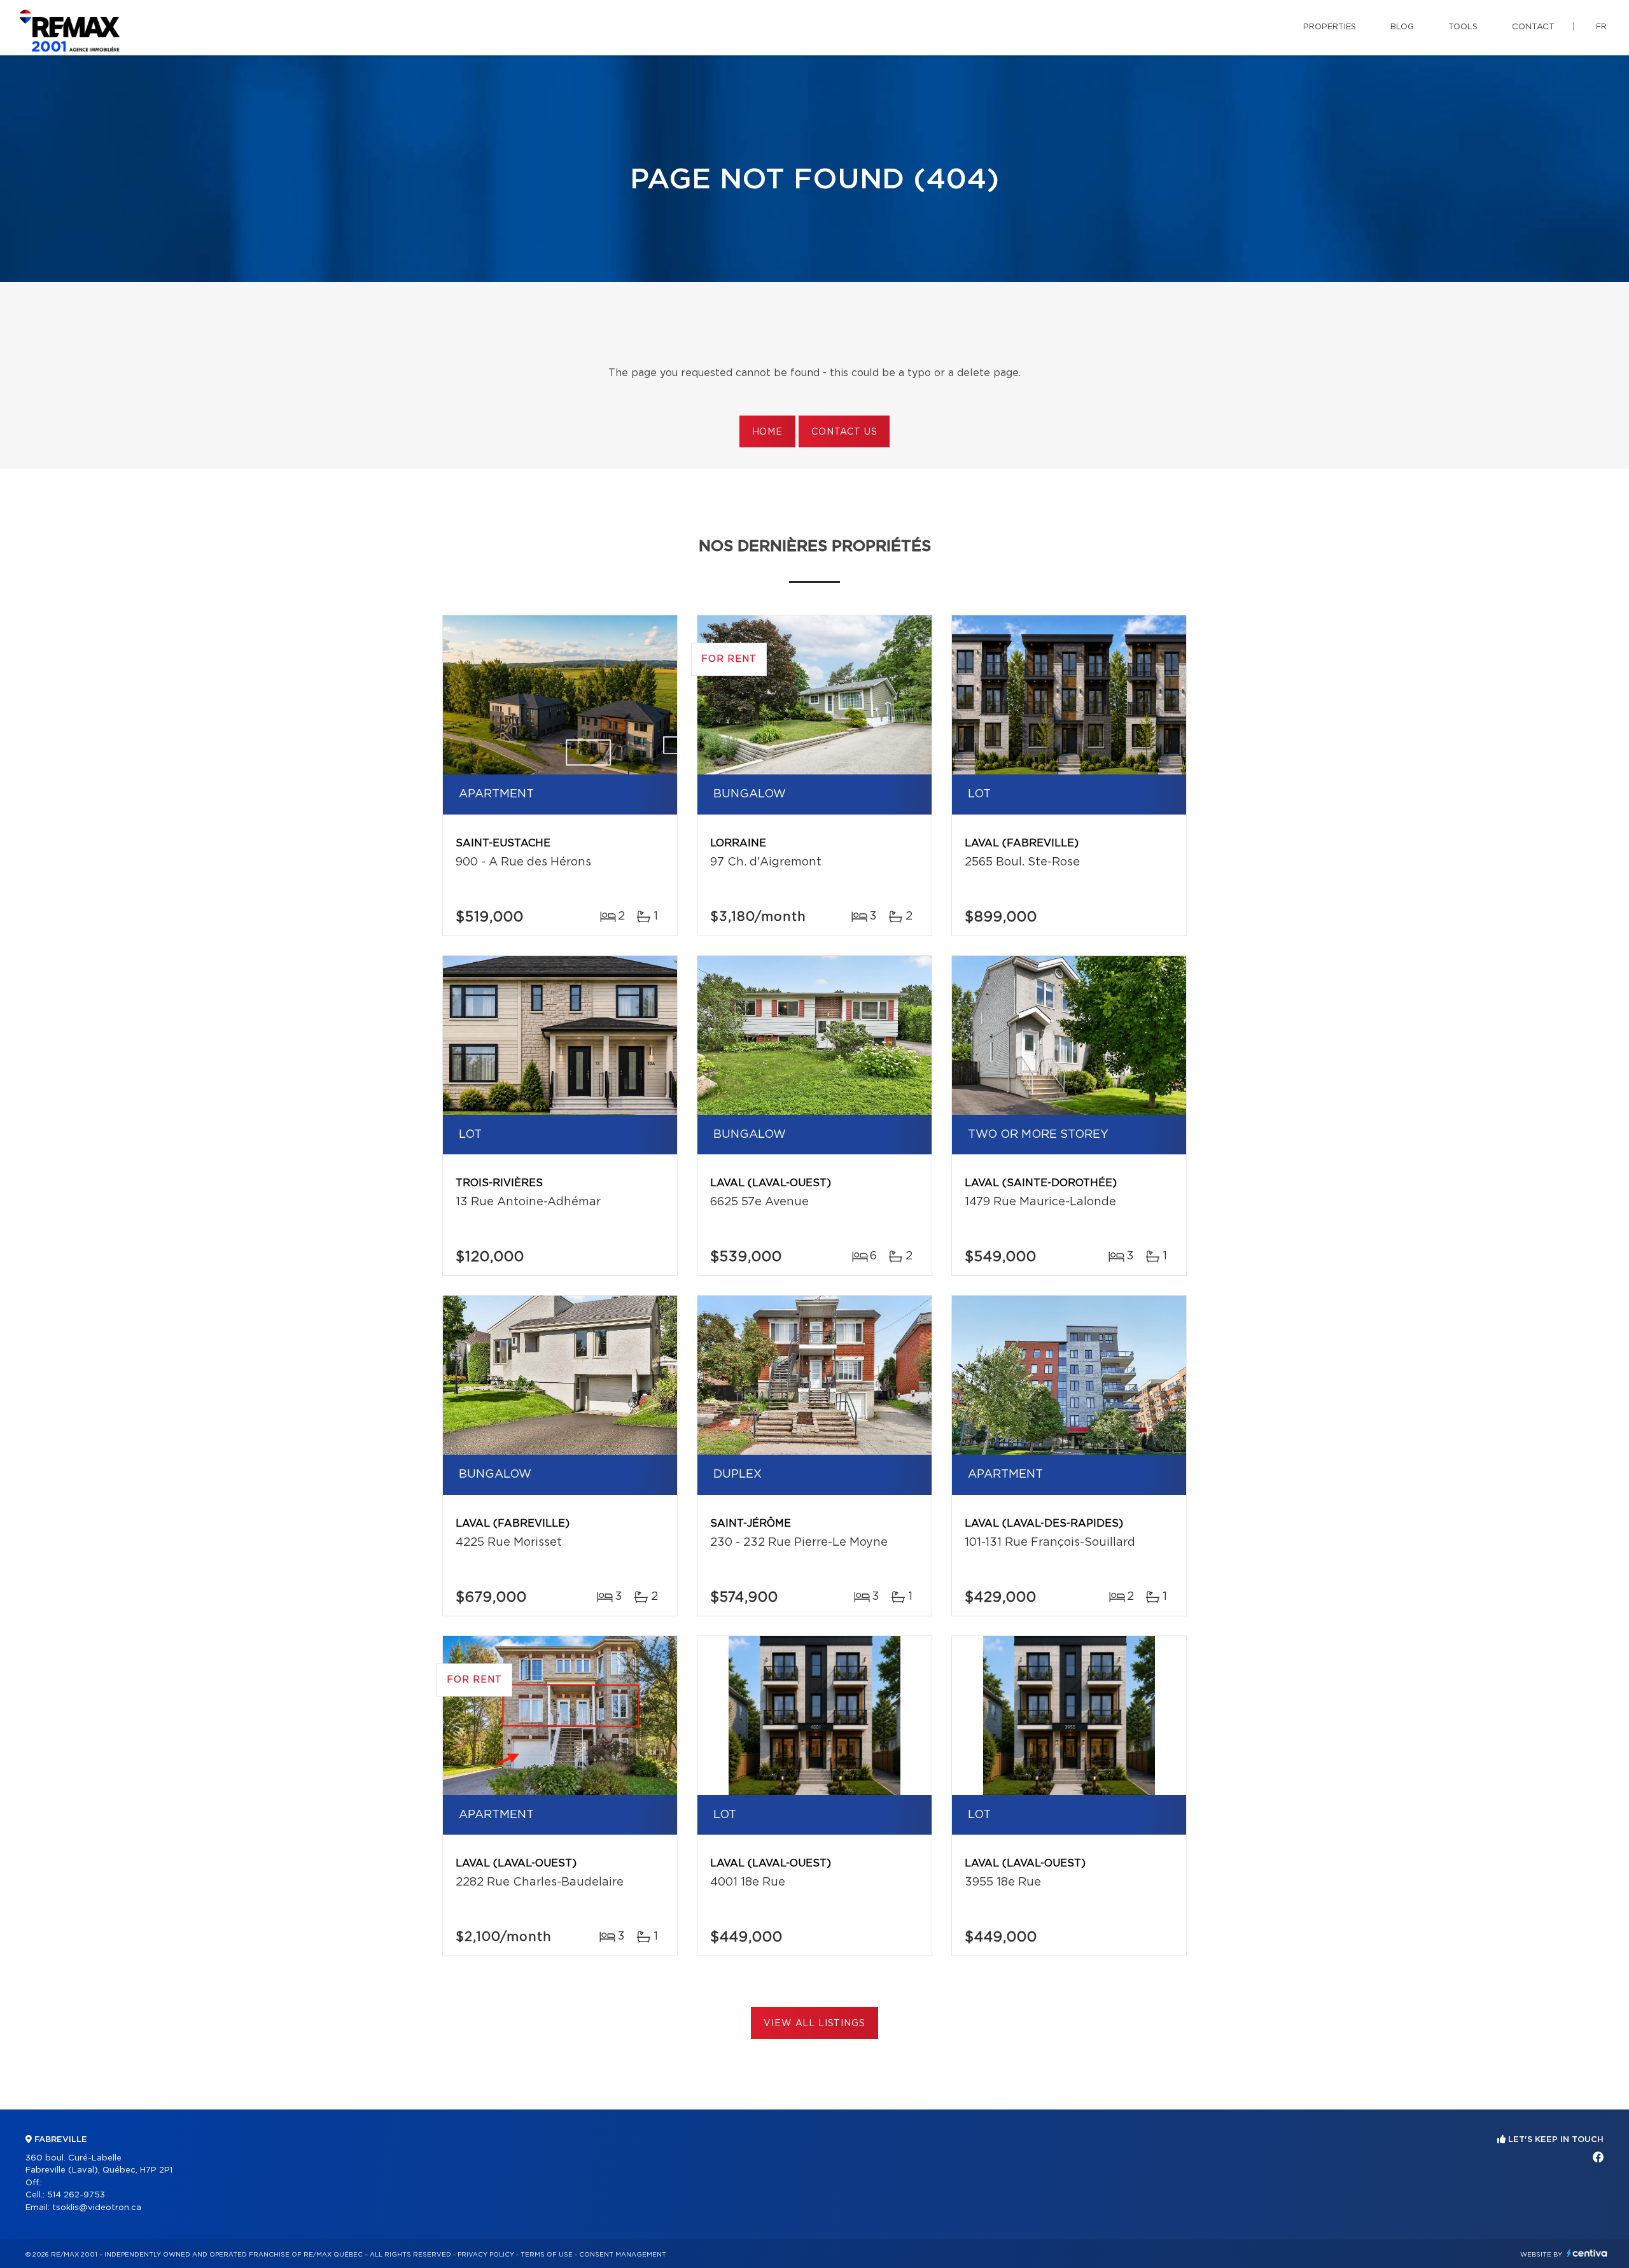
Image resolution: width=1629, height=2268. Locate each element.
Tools (1463, 27)
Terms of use (547, 2255)
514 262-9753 (76, 2195)
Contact (1533, 27)
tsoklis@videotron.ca (97, 2208)
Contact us (844, 432)
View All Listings (814, 2024)
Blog (1402, 27)
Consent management (623, 2255)
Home (767, 432)
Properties (1330, 27)
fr (1601, 27)
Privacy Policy (486, 2255)
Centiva (1587, 2253)
